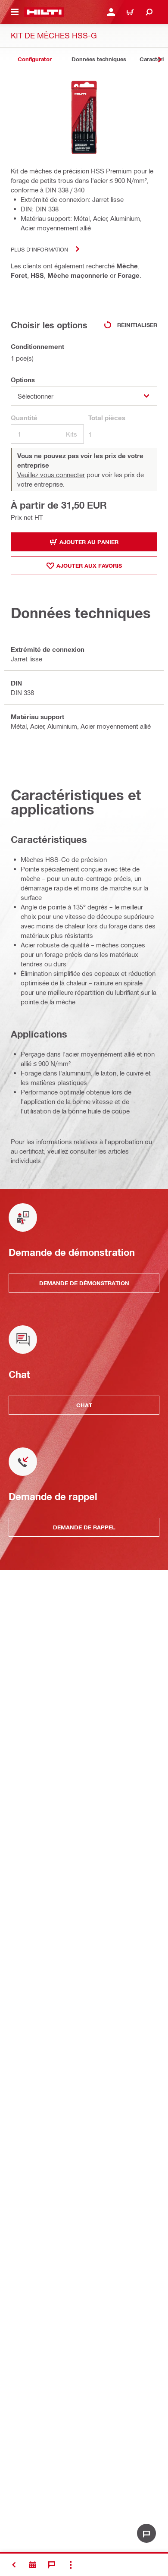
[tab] (34, 59)
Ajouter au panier (89, 542)
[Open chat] (146, 2533)
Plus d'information (39, 249)
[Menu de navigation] (15, 12)
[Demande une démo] (33, 2565)
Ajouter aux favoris (89, 566)
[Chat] (52, 2565)
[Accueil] (44, 12)
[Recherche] (149, 12)
